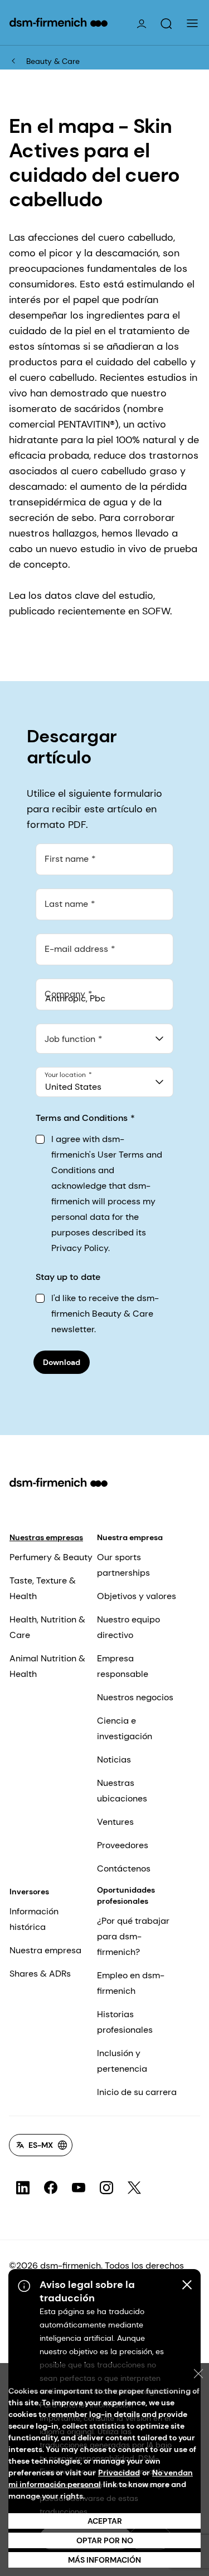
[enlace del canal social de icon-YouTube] (79, 2188)
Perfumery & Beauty (51, 1557)
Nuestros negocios (135, 1697)
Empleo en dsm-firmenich (131, 1983)
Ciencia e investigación (125, 1728)
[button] (166, 24)
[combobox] (104, 1039)
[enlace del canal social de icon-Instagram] (106, 2188)
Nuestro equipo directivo (128, 1627)
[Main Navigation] (192, 23)
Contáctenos (124, 1868)
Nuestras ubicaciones (122, 1791)
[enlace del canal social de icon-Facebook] (51, 2188)
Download (62, 1362)
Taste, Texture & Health (43, 1588)
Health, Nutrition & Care (47, 1627)
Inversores (29, 1892)
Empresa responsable (123, 1666)
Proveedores (123, 1845)
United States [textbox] (73, 1087)
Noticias (114, 1759)
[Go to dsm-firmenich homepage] (59, 22)
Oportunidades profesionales (126, 1895)
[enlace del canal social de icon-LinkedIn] (23, 2188)
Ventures (115, 1822)
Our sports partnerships (123, 1565)
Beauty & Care (53, 61)
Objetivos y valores (137, 1596)
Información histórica (34, 1919)
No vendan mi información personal (101, 2478)
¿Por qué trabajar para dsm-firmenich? (133, 1936)
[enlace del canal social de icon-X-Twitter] (134, 2188)
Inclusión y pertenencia (122, 2061)
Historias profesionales (125, 2022)
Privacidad (119, 2473)
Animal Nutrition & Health (47, 1666)
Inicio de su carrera (137, 2092)
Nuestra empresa (130, 1537)
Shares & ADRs (40, 1974)
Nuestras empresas (46, 1537)
